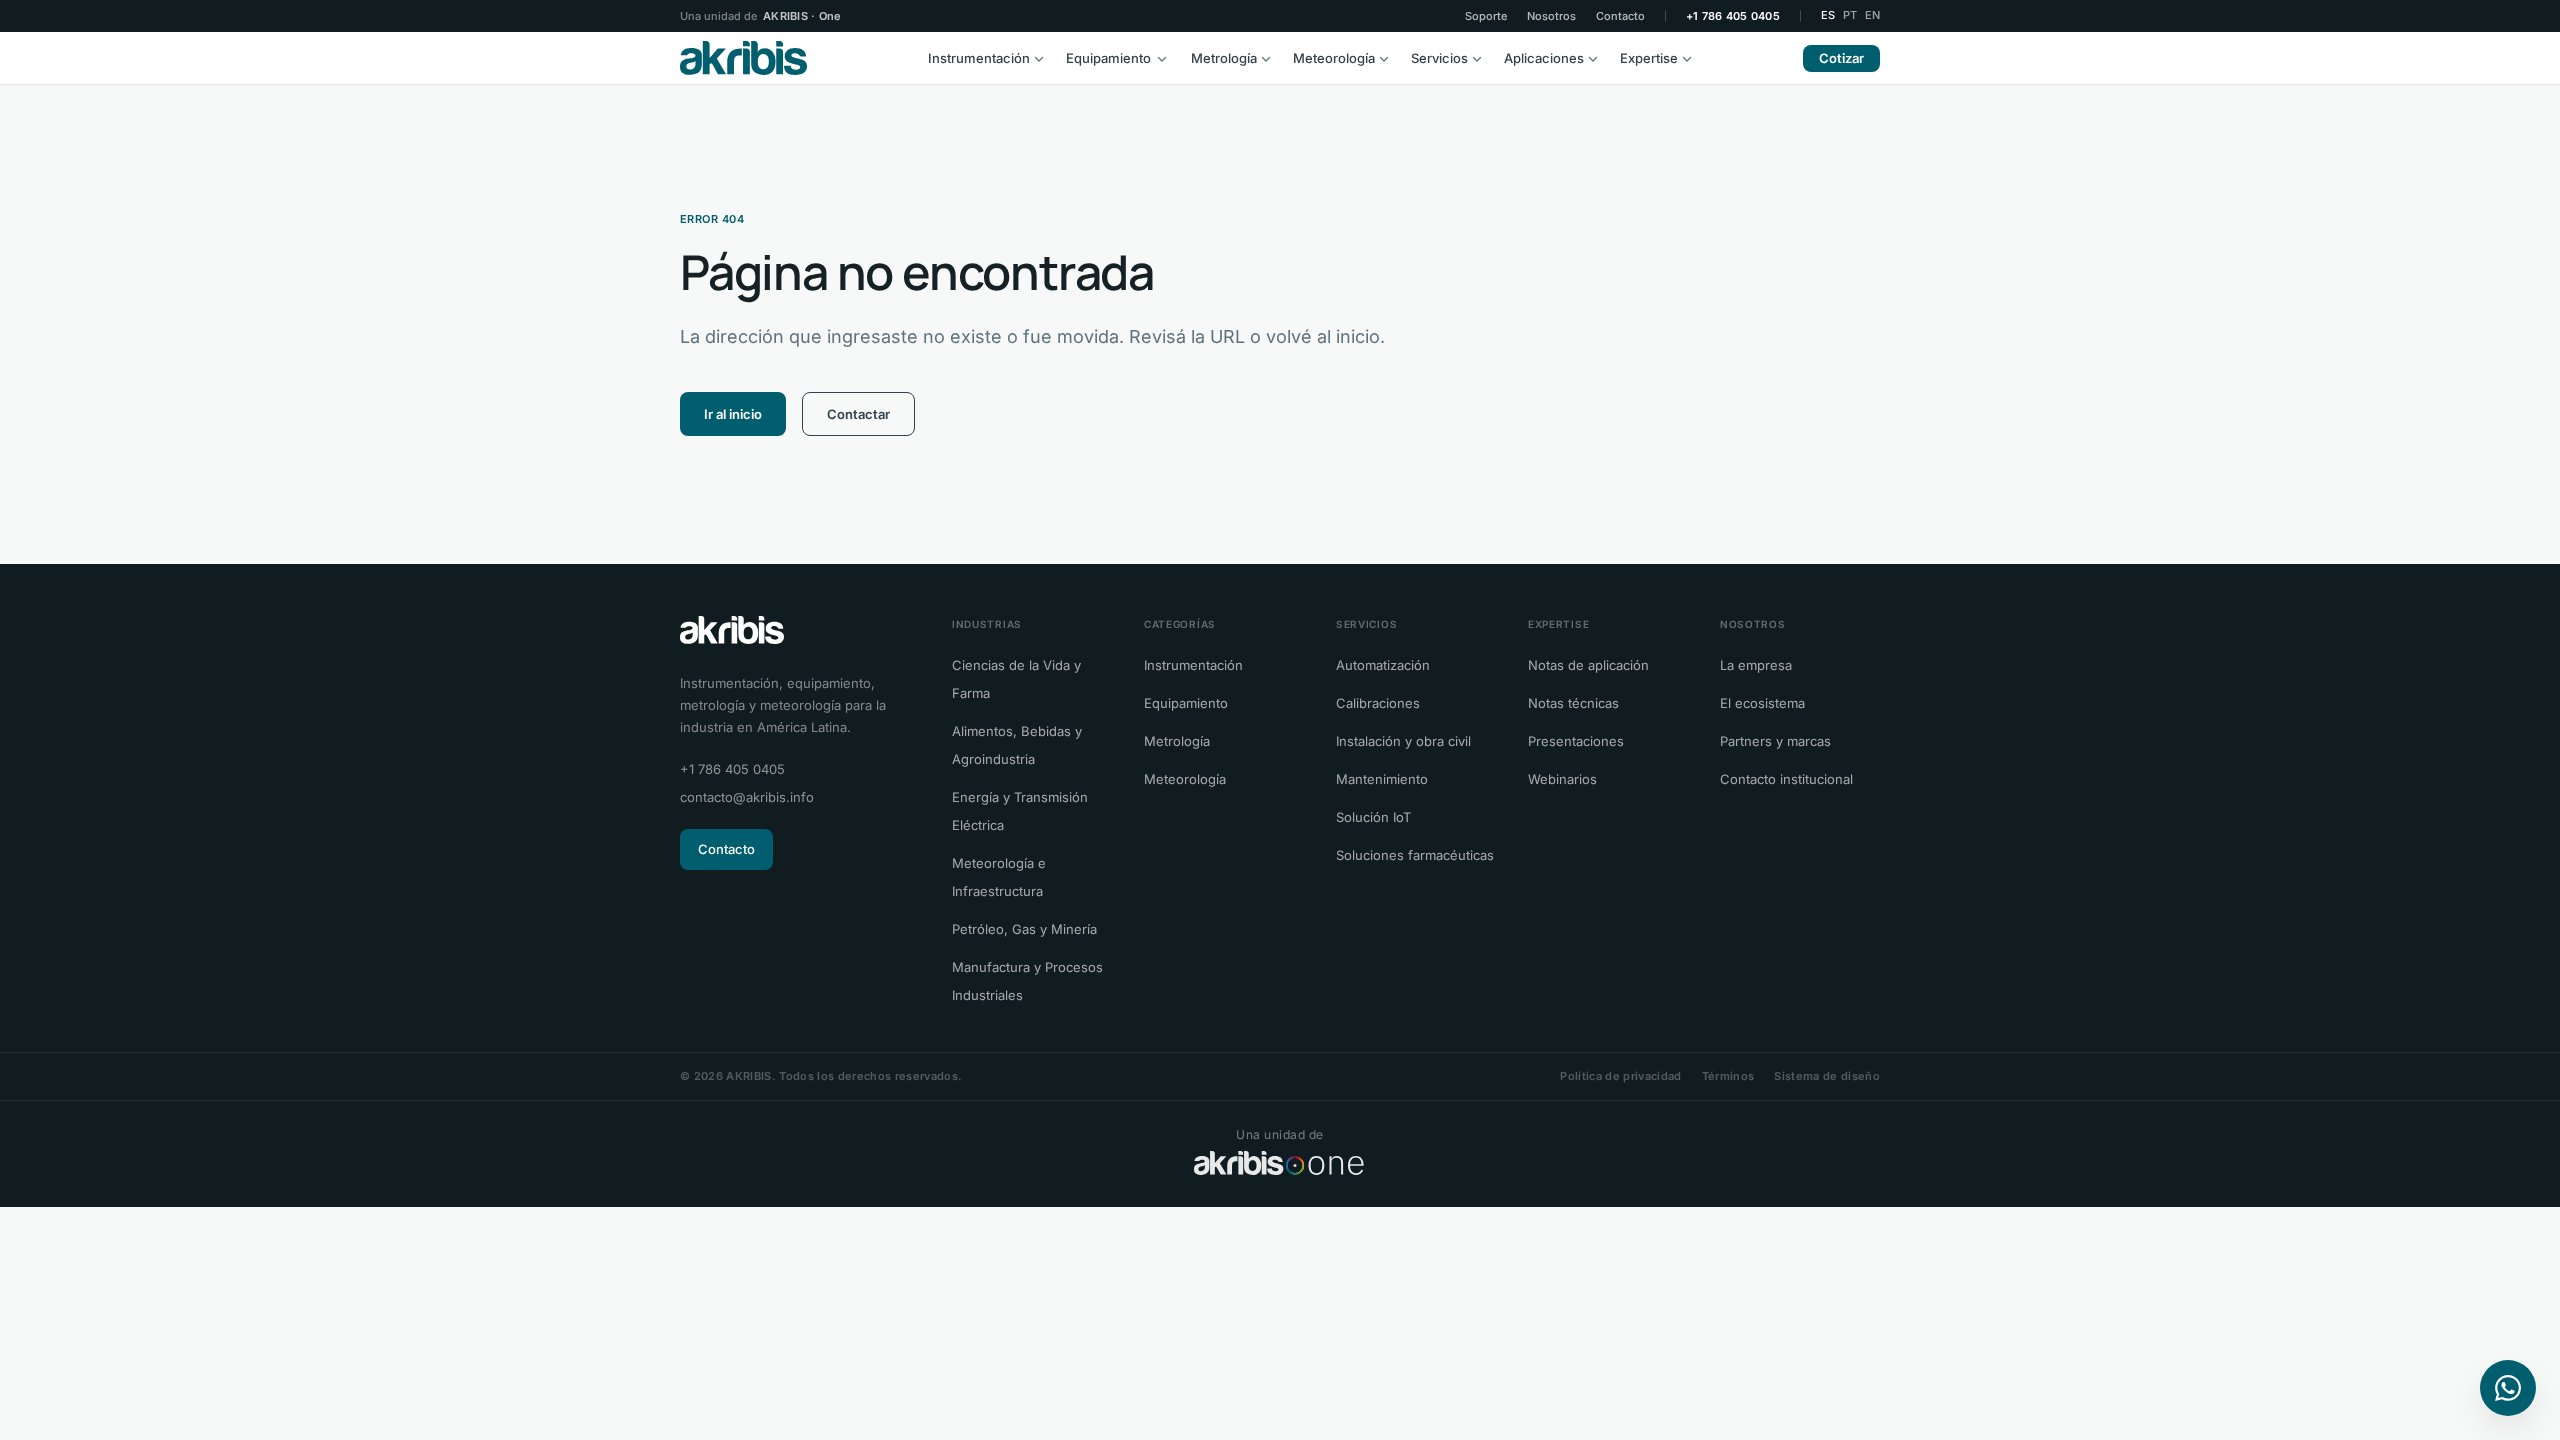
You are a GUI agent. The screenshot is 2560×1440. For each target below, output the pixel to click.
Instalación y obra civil (1403, 741)
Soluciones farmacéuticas (1415, 855)
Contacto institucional (1786, 779)
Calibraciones (1378, 703)
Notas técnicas (1573, 703)
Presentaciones (1576, 741)
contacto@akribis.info (747, 797)
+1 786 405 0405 (1733, 16)
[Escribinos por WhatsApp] (2508, 1388)
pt (1850, 15)
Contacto (1620, 16)
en (1872, 15)
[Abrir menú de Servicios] (1482, 58)
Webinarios (1562, 779)
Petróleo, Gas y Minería (1024, 929)
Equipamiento (1108, 58)
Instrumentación (979, 58)
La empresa (1756, 665)
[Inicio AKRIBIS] (743, 58)
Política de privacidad (1620, 1076)
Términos (1728, 1076)
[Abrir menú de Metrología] (1271, 58)
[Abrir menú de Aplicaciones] (1598, 58)
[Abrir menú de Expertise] (1692, 58)
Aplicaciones (1544, 58)
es (1828, 15)
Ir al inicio (733, 414)
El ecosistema (1762, 703)
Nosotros (1551, 16)
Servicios (1439, 58)
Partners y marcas (1775, 741)
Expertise (1649, 58)
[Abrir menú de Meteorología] (1389, 58)
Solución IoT (1373, 817)
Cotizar (1841, 58)
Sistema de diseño (1827, 1076)
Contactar (858, 414)
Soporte (1486, 16)
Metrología (1224, 58)
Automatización (1383, 665)
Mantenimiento (1382, 779)
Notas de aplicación (1588, 665)
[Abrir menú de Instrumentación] (1044, 58)
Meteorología (1334, 58)
